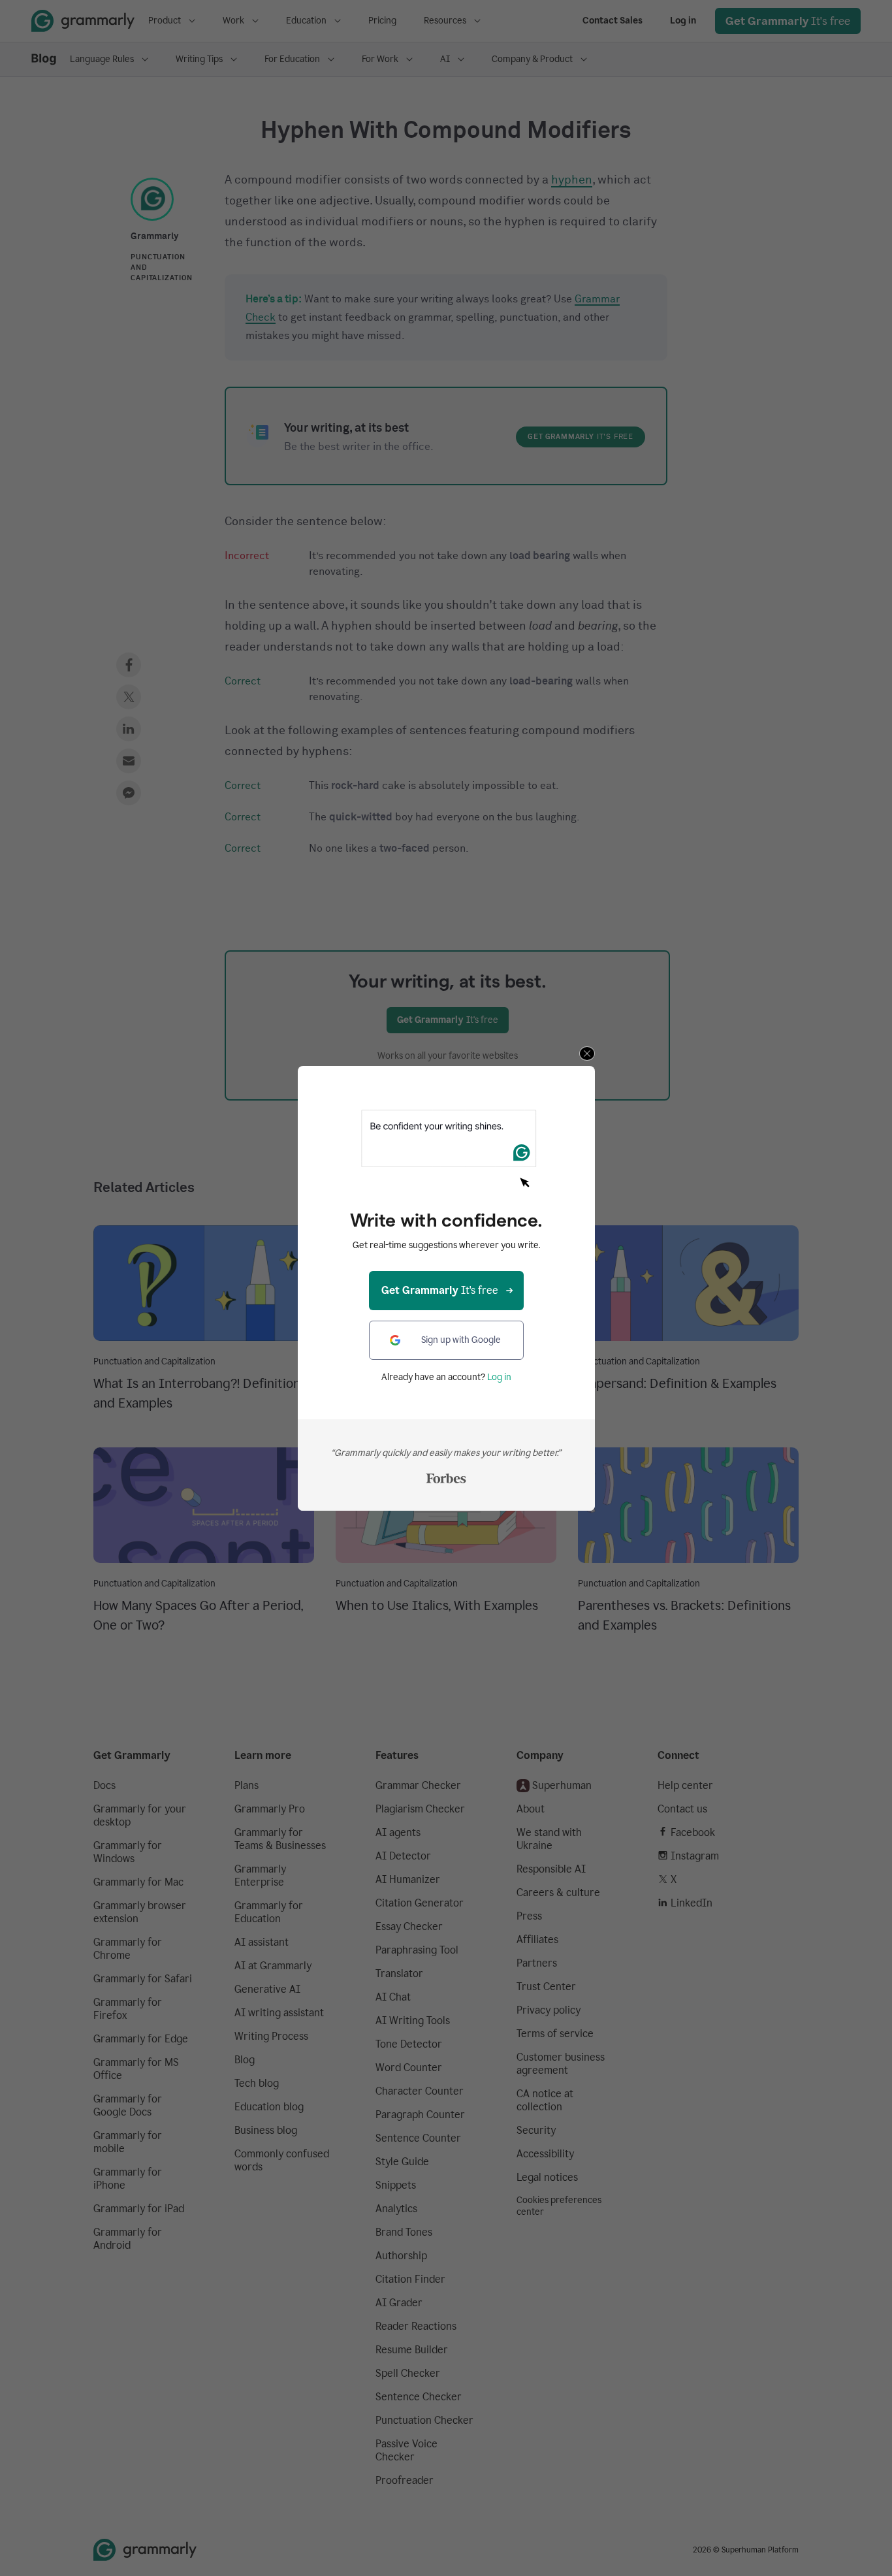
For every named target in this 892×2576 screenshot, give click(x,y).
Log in (499, 1377)
